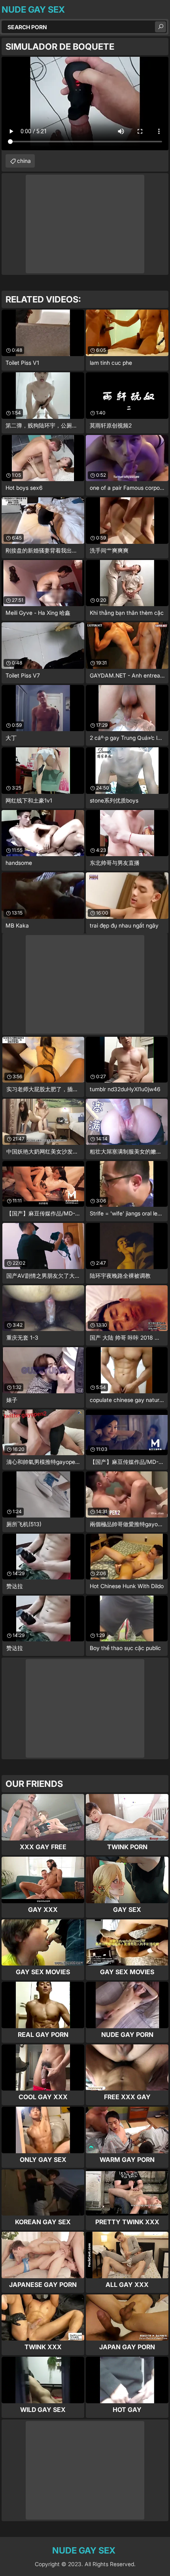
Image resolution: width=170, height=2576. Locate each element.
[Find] (161, 27)
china (24, 161)
